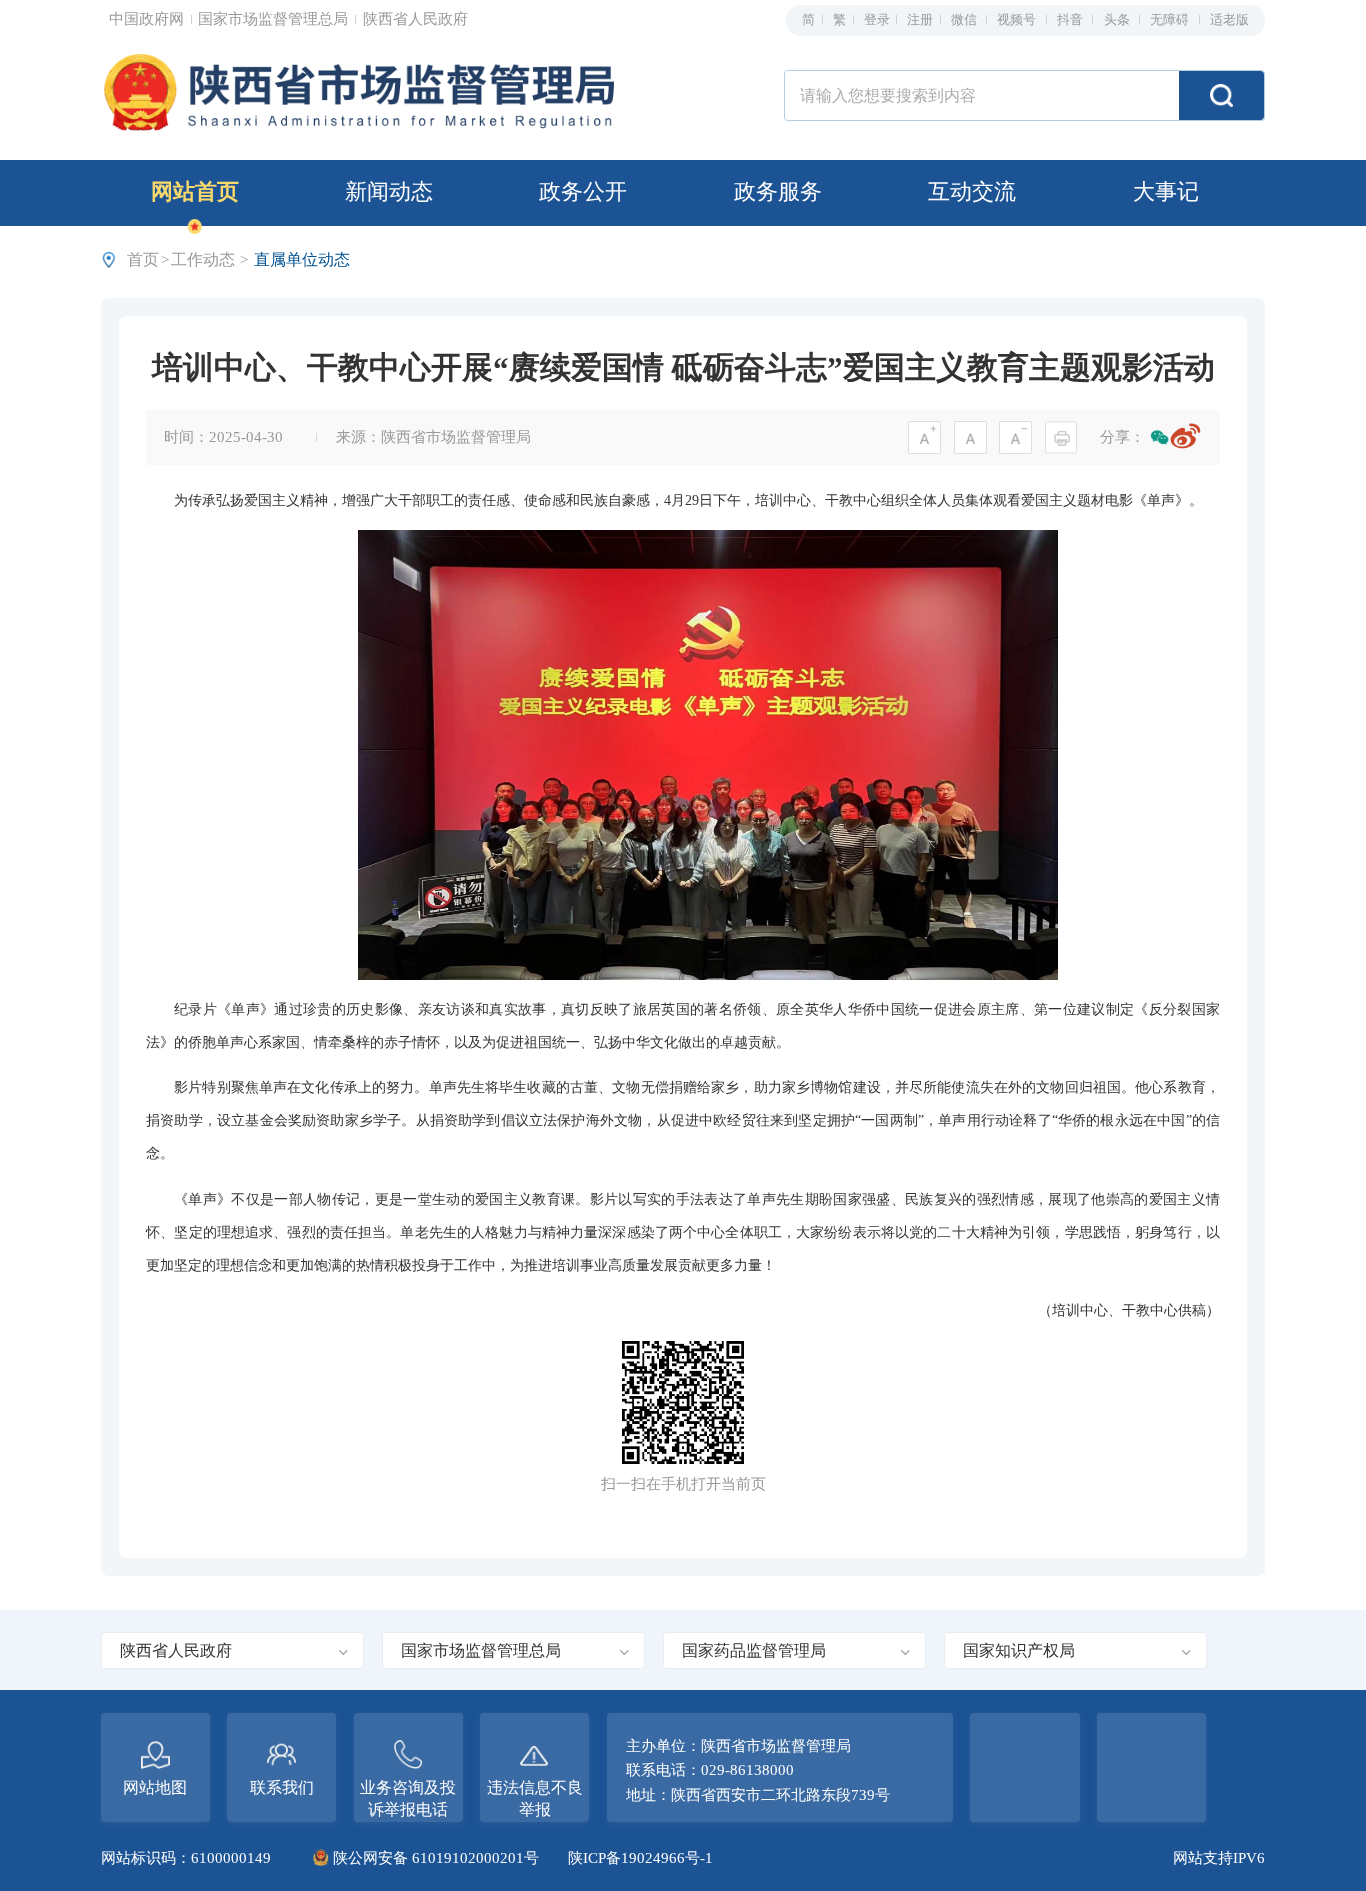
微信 (965, 20)
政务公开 (583, 192)
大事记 (1166, 192)
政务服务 (778, 192)
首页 (143, 259)
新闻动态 (389, 192)
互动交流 (972, 192)
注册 (920, 20)
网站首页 (195, 192)
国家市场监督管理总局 (275, 19)
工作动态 (203, 259)
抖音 (1071, 20)
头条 (1118, 20)
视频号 (1018, 20)
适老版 (1229, 20)
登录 (877, 20)
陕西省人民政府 (415, 19)
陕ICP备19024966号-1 (640, 1858)
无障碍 (1171, 20)
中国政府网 (148, 19)
